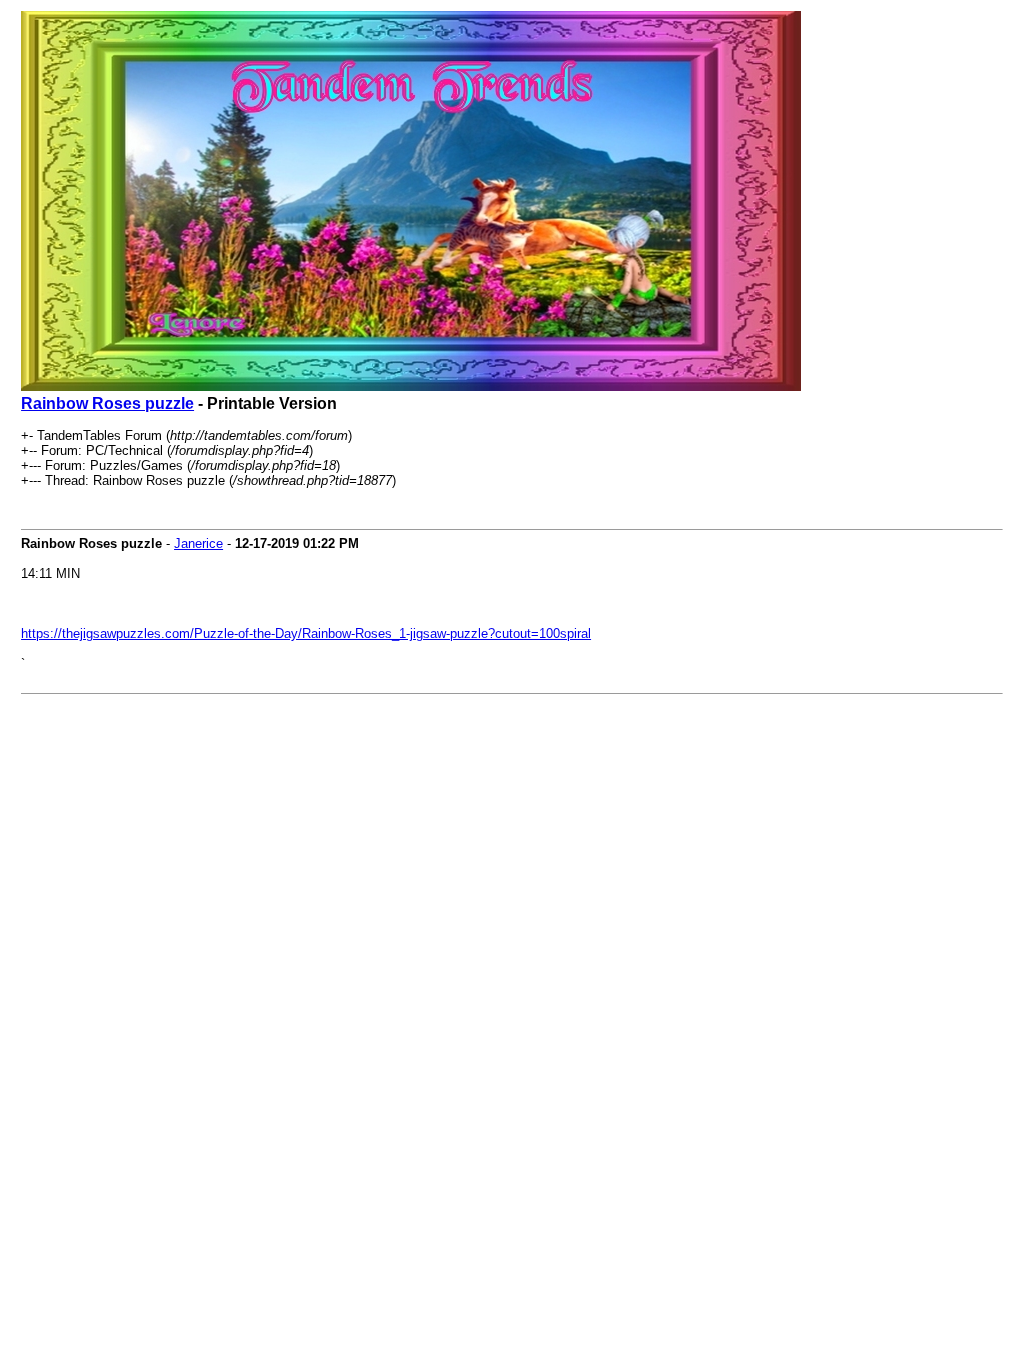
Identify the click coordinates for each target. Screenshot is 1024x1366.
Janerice (198, 543)
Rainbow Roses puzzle (107, 403)
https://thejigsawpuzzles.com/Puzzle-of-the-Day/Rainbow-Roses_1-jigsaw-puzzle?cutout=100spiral (306, 633)
